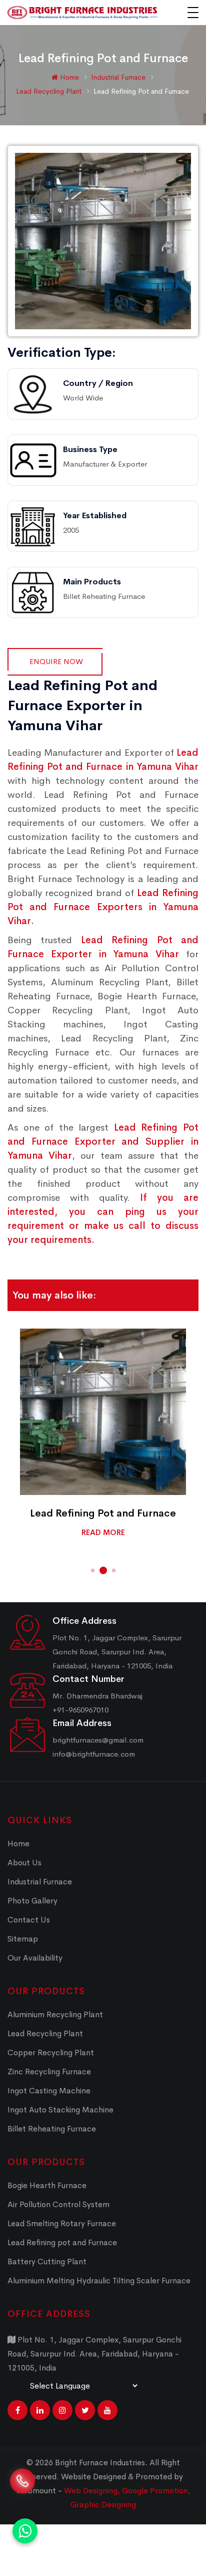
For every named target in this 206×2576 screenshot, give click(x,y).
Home (68, 77)
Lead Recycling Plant (50, 91)
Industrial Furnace (119, 77)
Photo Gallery (32, 1901)
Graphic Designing (103, 2505)
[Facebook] (17, 2410)
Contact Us (29, 1920)
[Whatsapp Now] (25, 2531)
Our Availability (35, 1958)
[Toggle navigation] (193, 13)
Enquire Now (56, 661)
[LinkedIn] (40, 2410)
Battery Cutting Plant (103, 1513)
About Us (24, 1863)
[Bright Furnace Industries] (82, 13)
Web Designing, (92, 2491)
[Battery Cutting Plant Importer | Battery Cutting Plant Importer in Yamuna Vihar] (103, 1412)
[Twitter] (85, 2410)
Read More (103, 1532)
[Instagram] (62, 2410)
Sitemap (23, 1939)
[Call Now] (22, 2487)
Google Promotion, (156, 2491)
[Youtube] (107, 2410)
